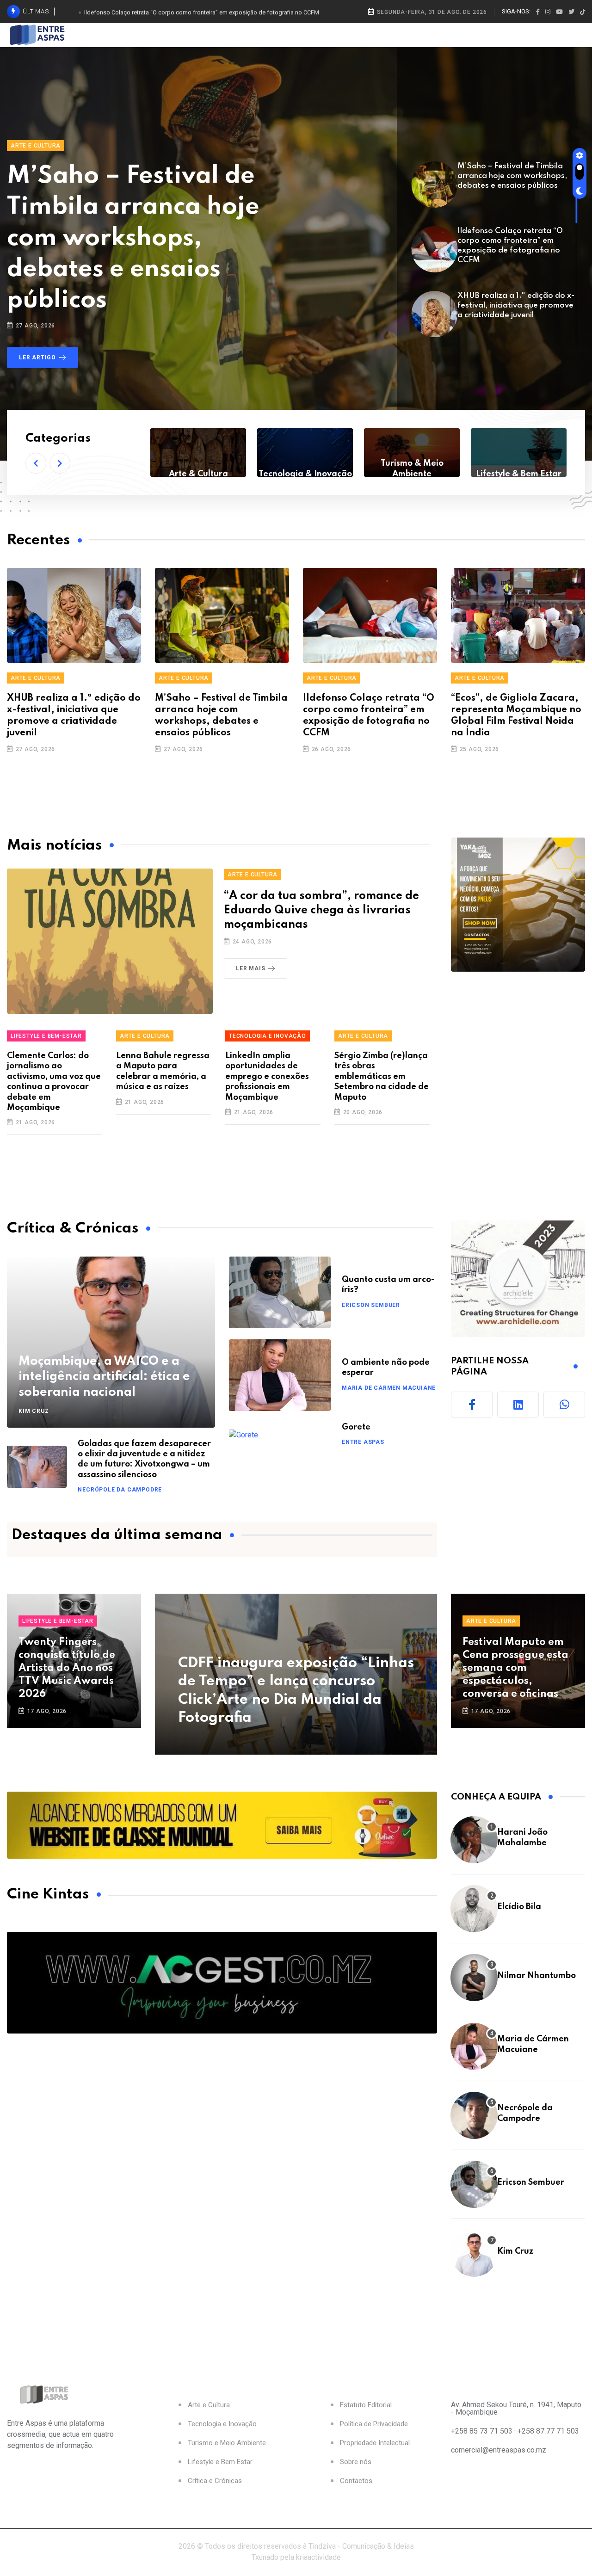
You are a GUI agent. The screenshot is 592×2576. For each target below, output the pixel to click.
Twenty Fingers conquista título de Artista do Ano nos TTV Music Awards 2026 (67, 1668)
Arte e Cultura (36, 146)
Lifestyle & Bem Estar (412, 474)
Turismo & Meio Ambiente (305, 468)
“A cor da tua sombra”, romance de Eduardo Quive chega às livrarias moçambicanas (321, 910)
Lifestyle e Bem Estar (220, 2462)
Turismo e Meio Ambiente (227, 2443)
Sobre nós (356, 2462)
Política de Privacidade (374, 2424)
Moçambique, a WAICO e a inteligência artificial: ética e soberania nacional (104, 1377)
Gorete (356, 1427)
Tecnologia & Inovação (198, 474)
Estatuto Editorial (366, 2405)
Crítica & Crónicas (519, 474)
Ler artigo (37, 357)
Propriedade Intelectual (375, 2443)
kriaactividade (318, 2557)
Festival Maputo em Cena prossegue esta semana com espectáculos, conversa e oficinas (515, 1668)
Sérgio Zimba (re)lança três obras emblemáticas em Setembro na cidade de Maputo (382, 1077)
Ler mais (250, 968)
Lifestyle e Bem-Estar (46, 1036)
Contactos (356, 2481)
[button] (36, 463)
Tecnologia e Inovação (268, 1036)
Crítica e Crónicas (215, 2481)
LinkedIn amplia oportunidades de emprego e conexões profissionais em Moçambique (267, 1077)
